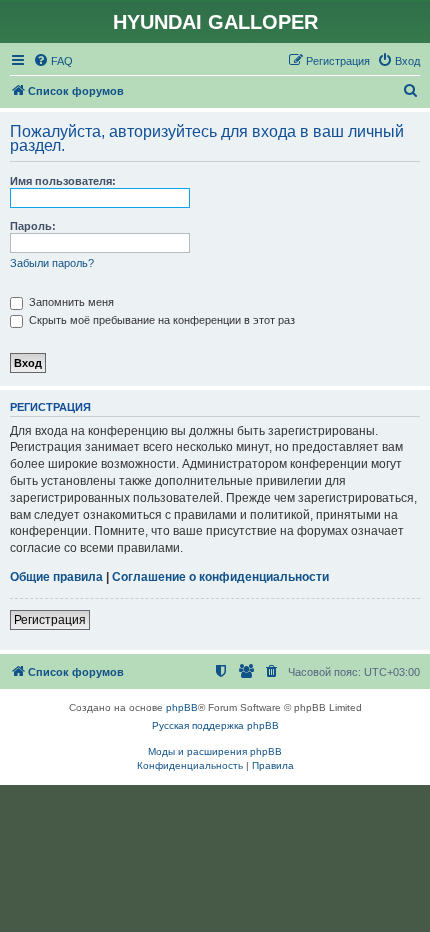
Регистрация (50, 620)
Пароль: (33, 226)
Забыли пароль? (52, 263)
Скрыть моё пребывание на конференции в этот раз (160, 320)
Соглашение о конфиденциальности (220, 577)
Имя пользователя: (63, 181)
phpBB (182, 707)
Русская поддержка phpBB (215, 725)
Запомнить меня (70, 302)
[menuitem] (53, 61)
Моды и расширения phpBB (215, 751)
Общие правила (56, 577)
